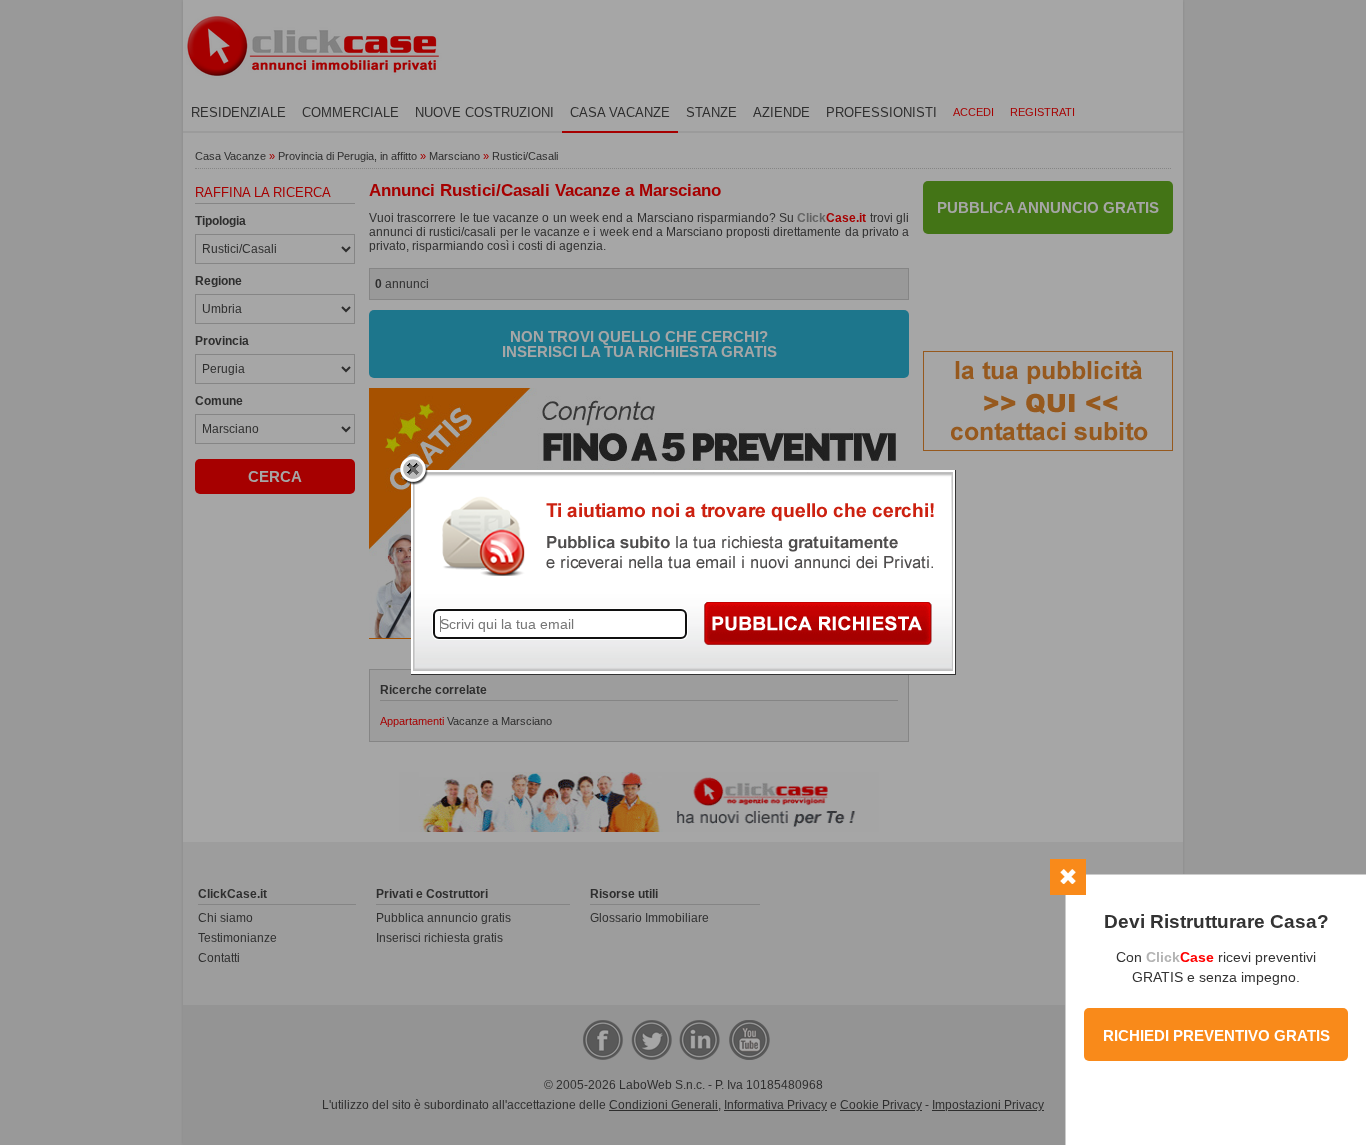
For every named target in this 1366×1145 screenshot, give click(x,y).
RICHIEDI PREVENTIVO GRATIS (1216, 1035)
